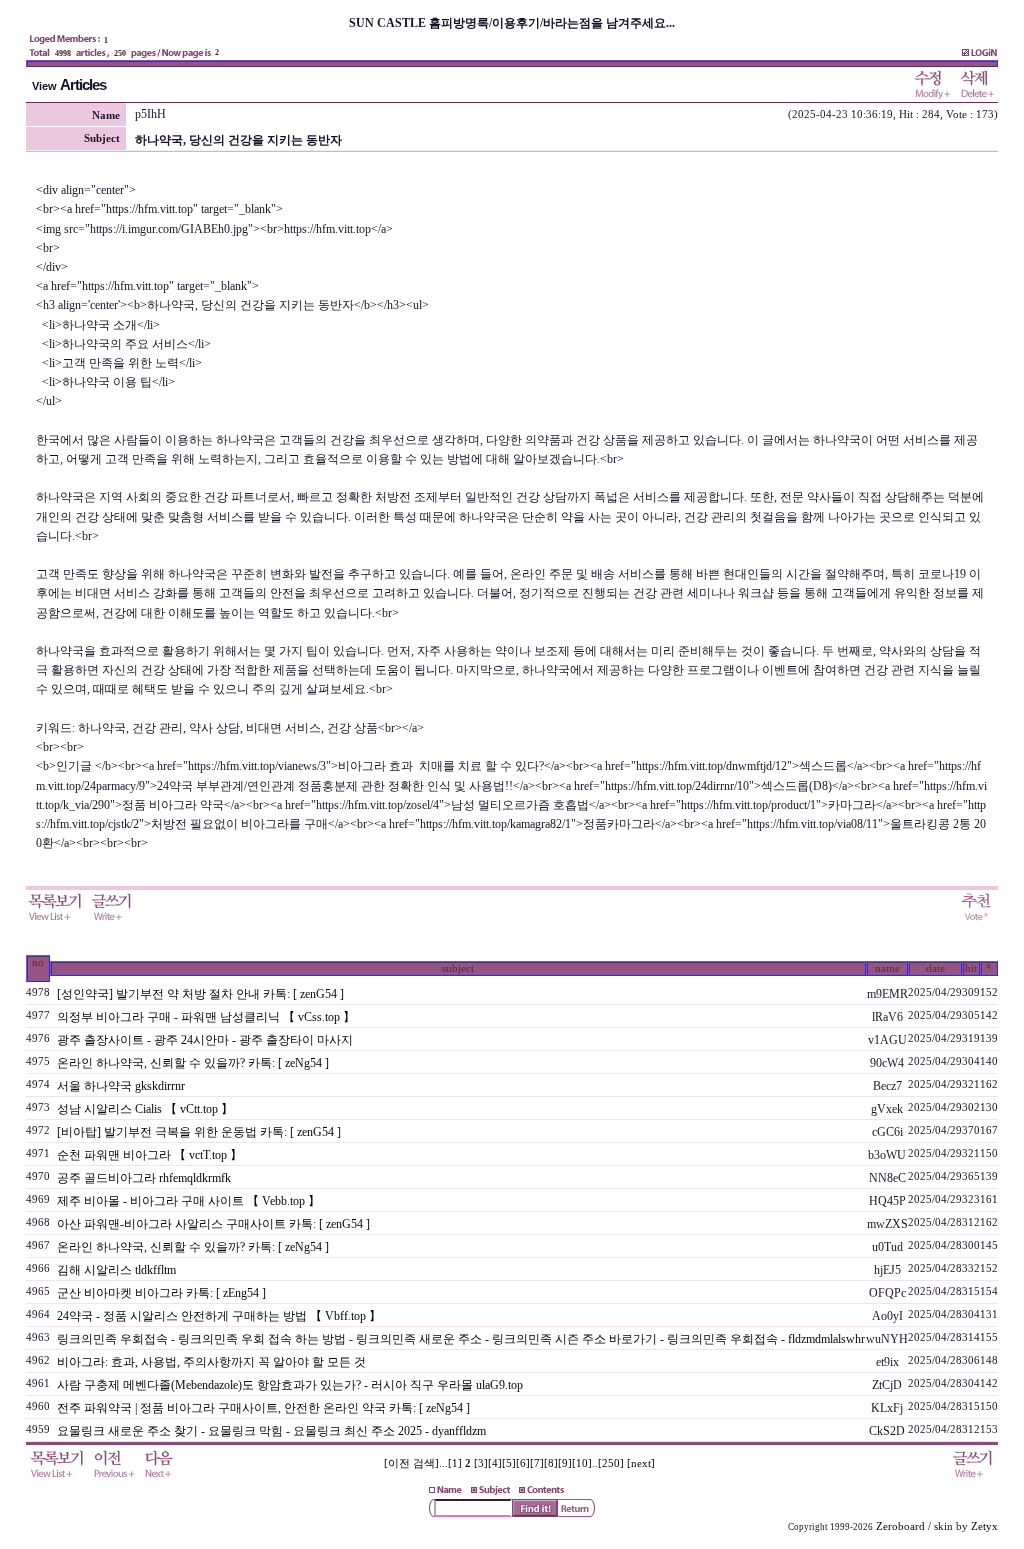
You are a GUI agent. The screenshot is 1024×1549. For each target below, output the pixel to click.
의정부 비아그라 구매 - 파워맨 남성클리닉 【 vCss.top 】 (206, 1017)
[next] (641, 1463)
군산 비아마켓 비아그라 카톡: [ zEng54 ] (161, 1293)
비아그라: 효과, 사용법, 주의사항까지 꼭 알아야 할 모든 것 (211, 1362)
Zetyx (984, 1526)
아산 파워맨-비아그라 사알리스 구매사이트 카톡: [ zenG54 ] (213, 1224)
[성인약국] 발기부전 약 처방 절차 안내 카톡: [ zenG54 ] (200, 994)
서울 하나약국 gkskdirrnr (121, 1086)
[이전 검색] (411, 1463)
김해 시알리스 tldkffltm (116, 1270)
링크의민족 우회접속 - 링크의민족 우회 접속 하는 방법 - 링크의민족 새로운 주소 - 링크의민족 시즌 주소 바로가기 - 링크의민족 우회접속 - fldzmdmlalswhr (461, 1339)
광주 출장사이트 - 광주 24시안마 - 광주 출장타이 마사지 (205, 1040)
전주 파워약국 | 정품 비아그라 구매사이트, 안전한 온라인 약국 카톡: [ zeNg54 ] (263, 1408)
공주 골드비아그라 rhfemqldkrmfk (144, 1178)
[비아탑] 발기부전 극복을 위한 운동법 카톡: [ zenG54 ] (199, 1132)
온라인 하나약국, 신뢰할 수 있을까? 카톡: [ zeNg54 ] (193, 1063)
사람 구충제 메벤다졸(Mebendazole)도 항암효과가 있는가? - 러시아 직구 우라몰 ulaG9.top (290, 1385)
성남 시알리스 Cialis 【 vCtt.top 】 (145, 1109)
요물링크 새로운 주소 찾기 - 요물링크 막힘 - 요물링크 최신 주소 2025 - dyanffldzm (271, 1431)
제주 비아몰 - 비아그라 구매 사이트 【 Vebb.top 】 (188, 1201)
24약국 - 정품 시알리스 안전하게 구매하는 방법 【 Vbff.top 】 (219, 1316)
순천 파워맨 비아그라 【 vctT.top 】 (149, 1155)
